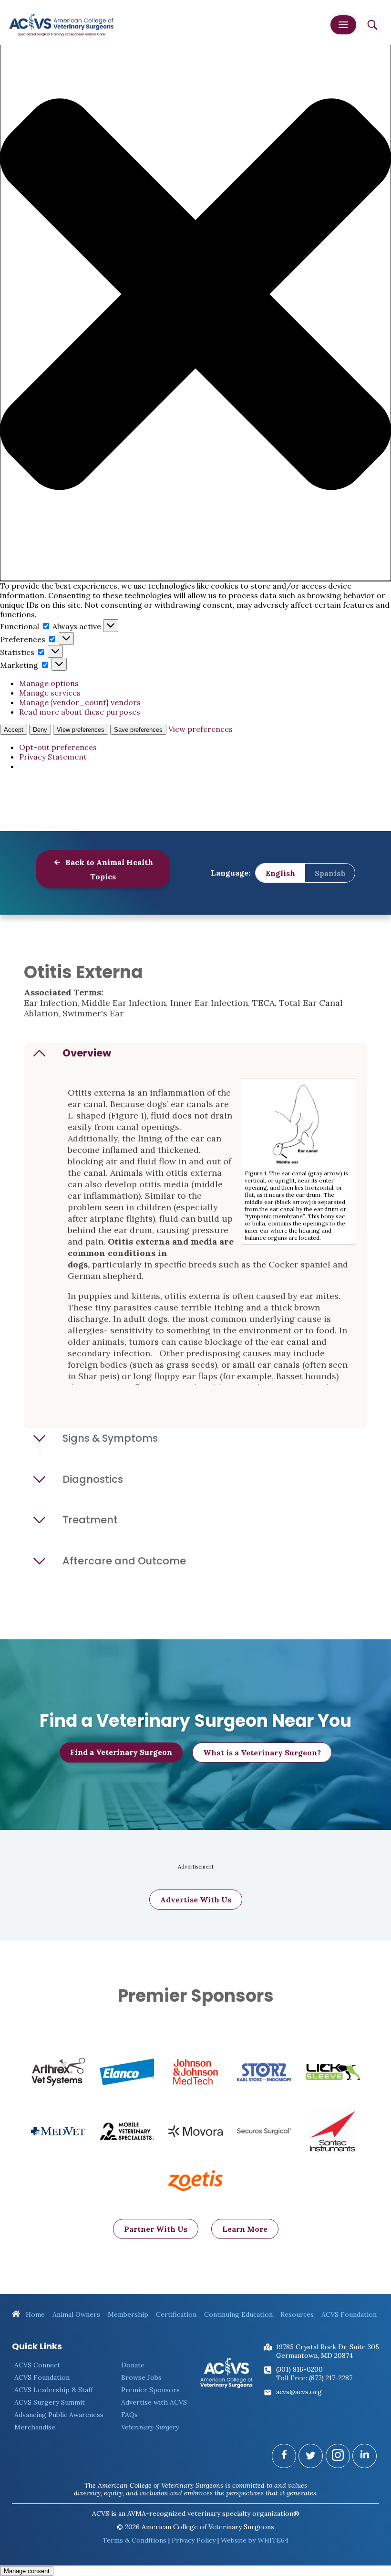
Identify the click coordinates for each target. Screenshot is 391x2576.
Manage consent (27, 2571)
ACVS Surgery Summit (50, 2402)
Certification (176, 2314)
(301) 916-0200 (299, 2369)
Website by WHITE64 (255, 2540)
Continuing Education (238, 2314)
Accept (14, 730)
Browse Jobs (141, 2377)
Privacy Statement (53, 757)
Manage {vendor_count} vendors (80, 702)
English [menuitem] (280, 873)
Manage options (49, 683)
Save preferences (138, 730)
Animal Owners (76, 2314)
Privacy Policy (194, 2540)
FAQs (129, 2415)
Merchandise (35, 2427)
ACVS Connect (37, 2365)
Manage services (50, 693)
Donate (133, 2365)
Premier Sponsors (150, 2390)
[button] (195, 295)
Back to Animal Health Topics (108, 869)
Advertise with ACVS (154, 2402)
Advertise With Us (196, 1900)
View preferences (81, 730)
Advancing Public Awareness (59, 2415)
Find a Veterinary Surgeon (121, 1752)
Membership (128, 2314)
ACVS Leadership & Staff (54, 2390)
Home (34, 2314)
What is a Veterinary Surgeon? (262, 1753)
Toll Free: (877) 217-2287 (314, 2378)
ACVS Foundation (349, 2314)
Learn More (245, 2229)
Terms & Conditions (134, 2540)
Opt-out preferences (58, 747)
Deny (40, 730)
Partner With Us (156, 2229)
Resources (297, 2314)
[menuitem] (280, 873)
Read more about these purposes (80, 712)
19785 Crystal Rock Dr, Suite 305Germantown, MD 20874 (328, 2351)
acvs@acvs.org (299, 2392)
